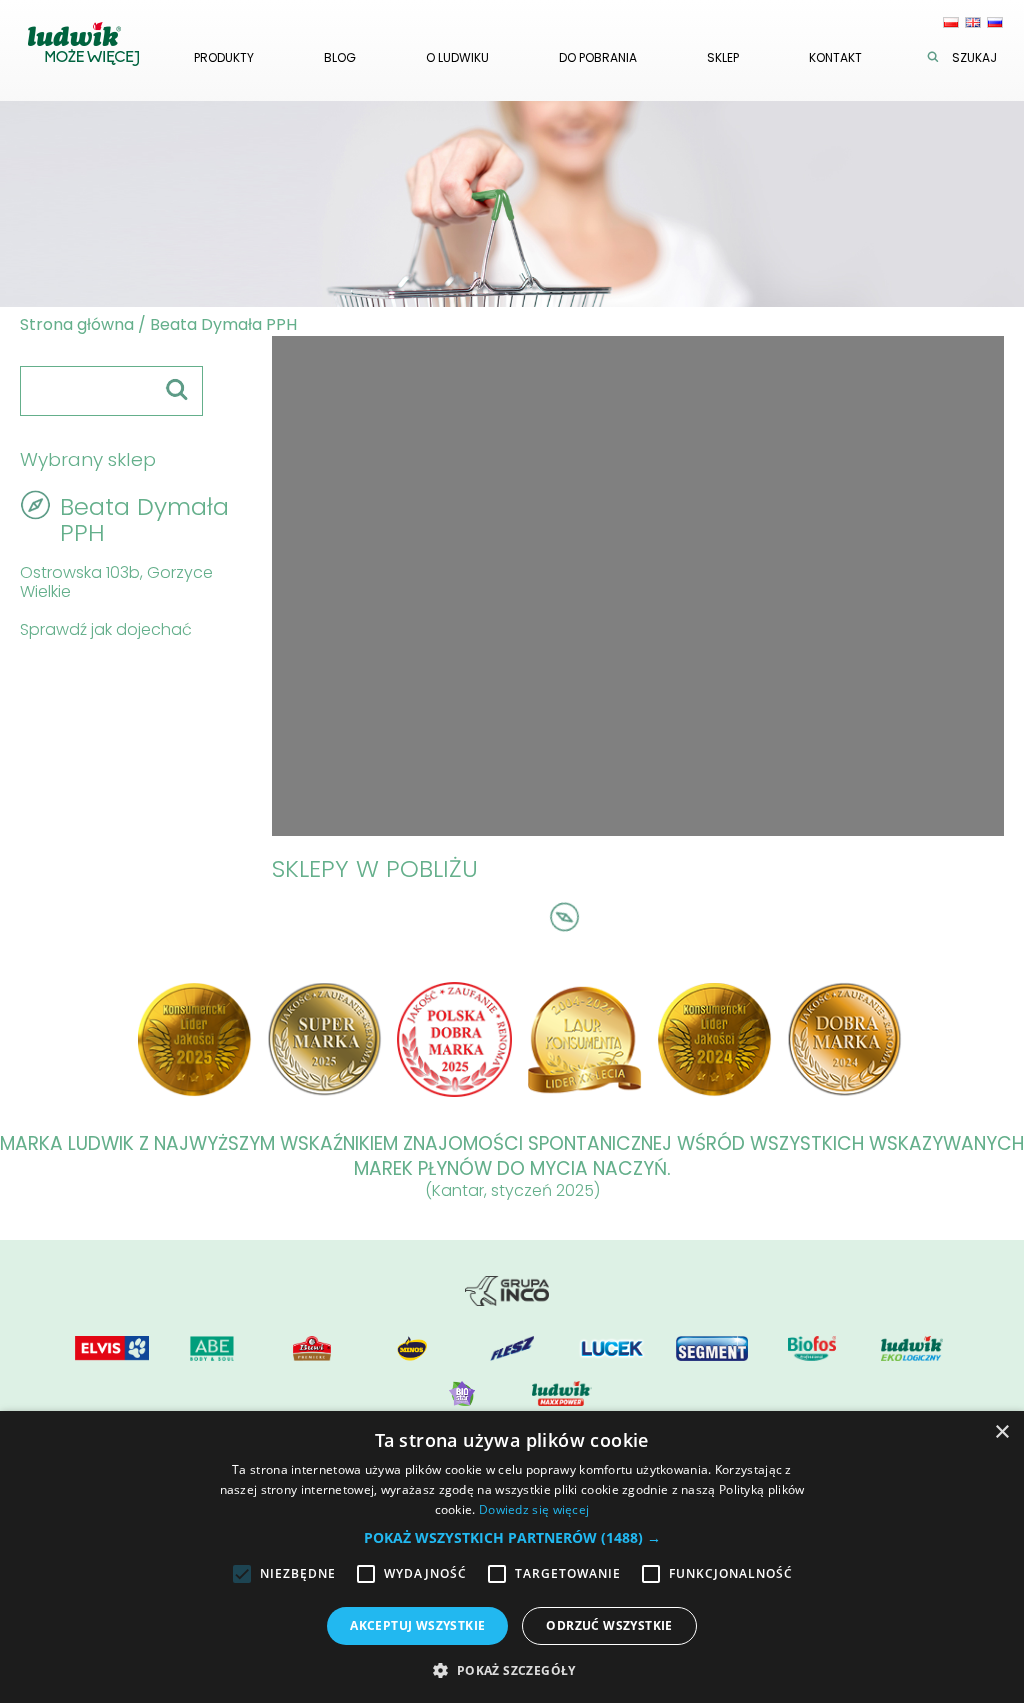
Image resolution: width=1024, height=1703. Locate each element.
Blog (340, 57)
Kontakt (835, 57)
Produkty (224, 57)
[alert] (512, 1557)
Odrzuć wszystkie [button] (609, 1625)
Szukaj (974, 57)
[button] (512, 1537)
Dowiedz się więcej (534, 1509)
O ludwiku (457, 57)
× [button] (1001, 1432)
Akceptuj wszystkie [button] (417, 1625)
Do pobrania (598, 57)
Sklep (723, 57)
